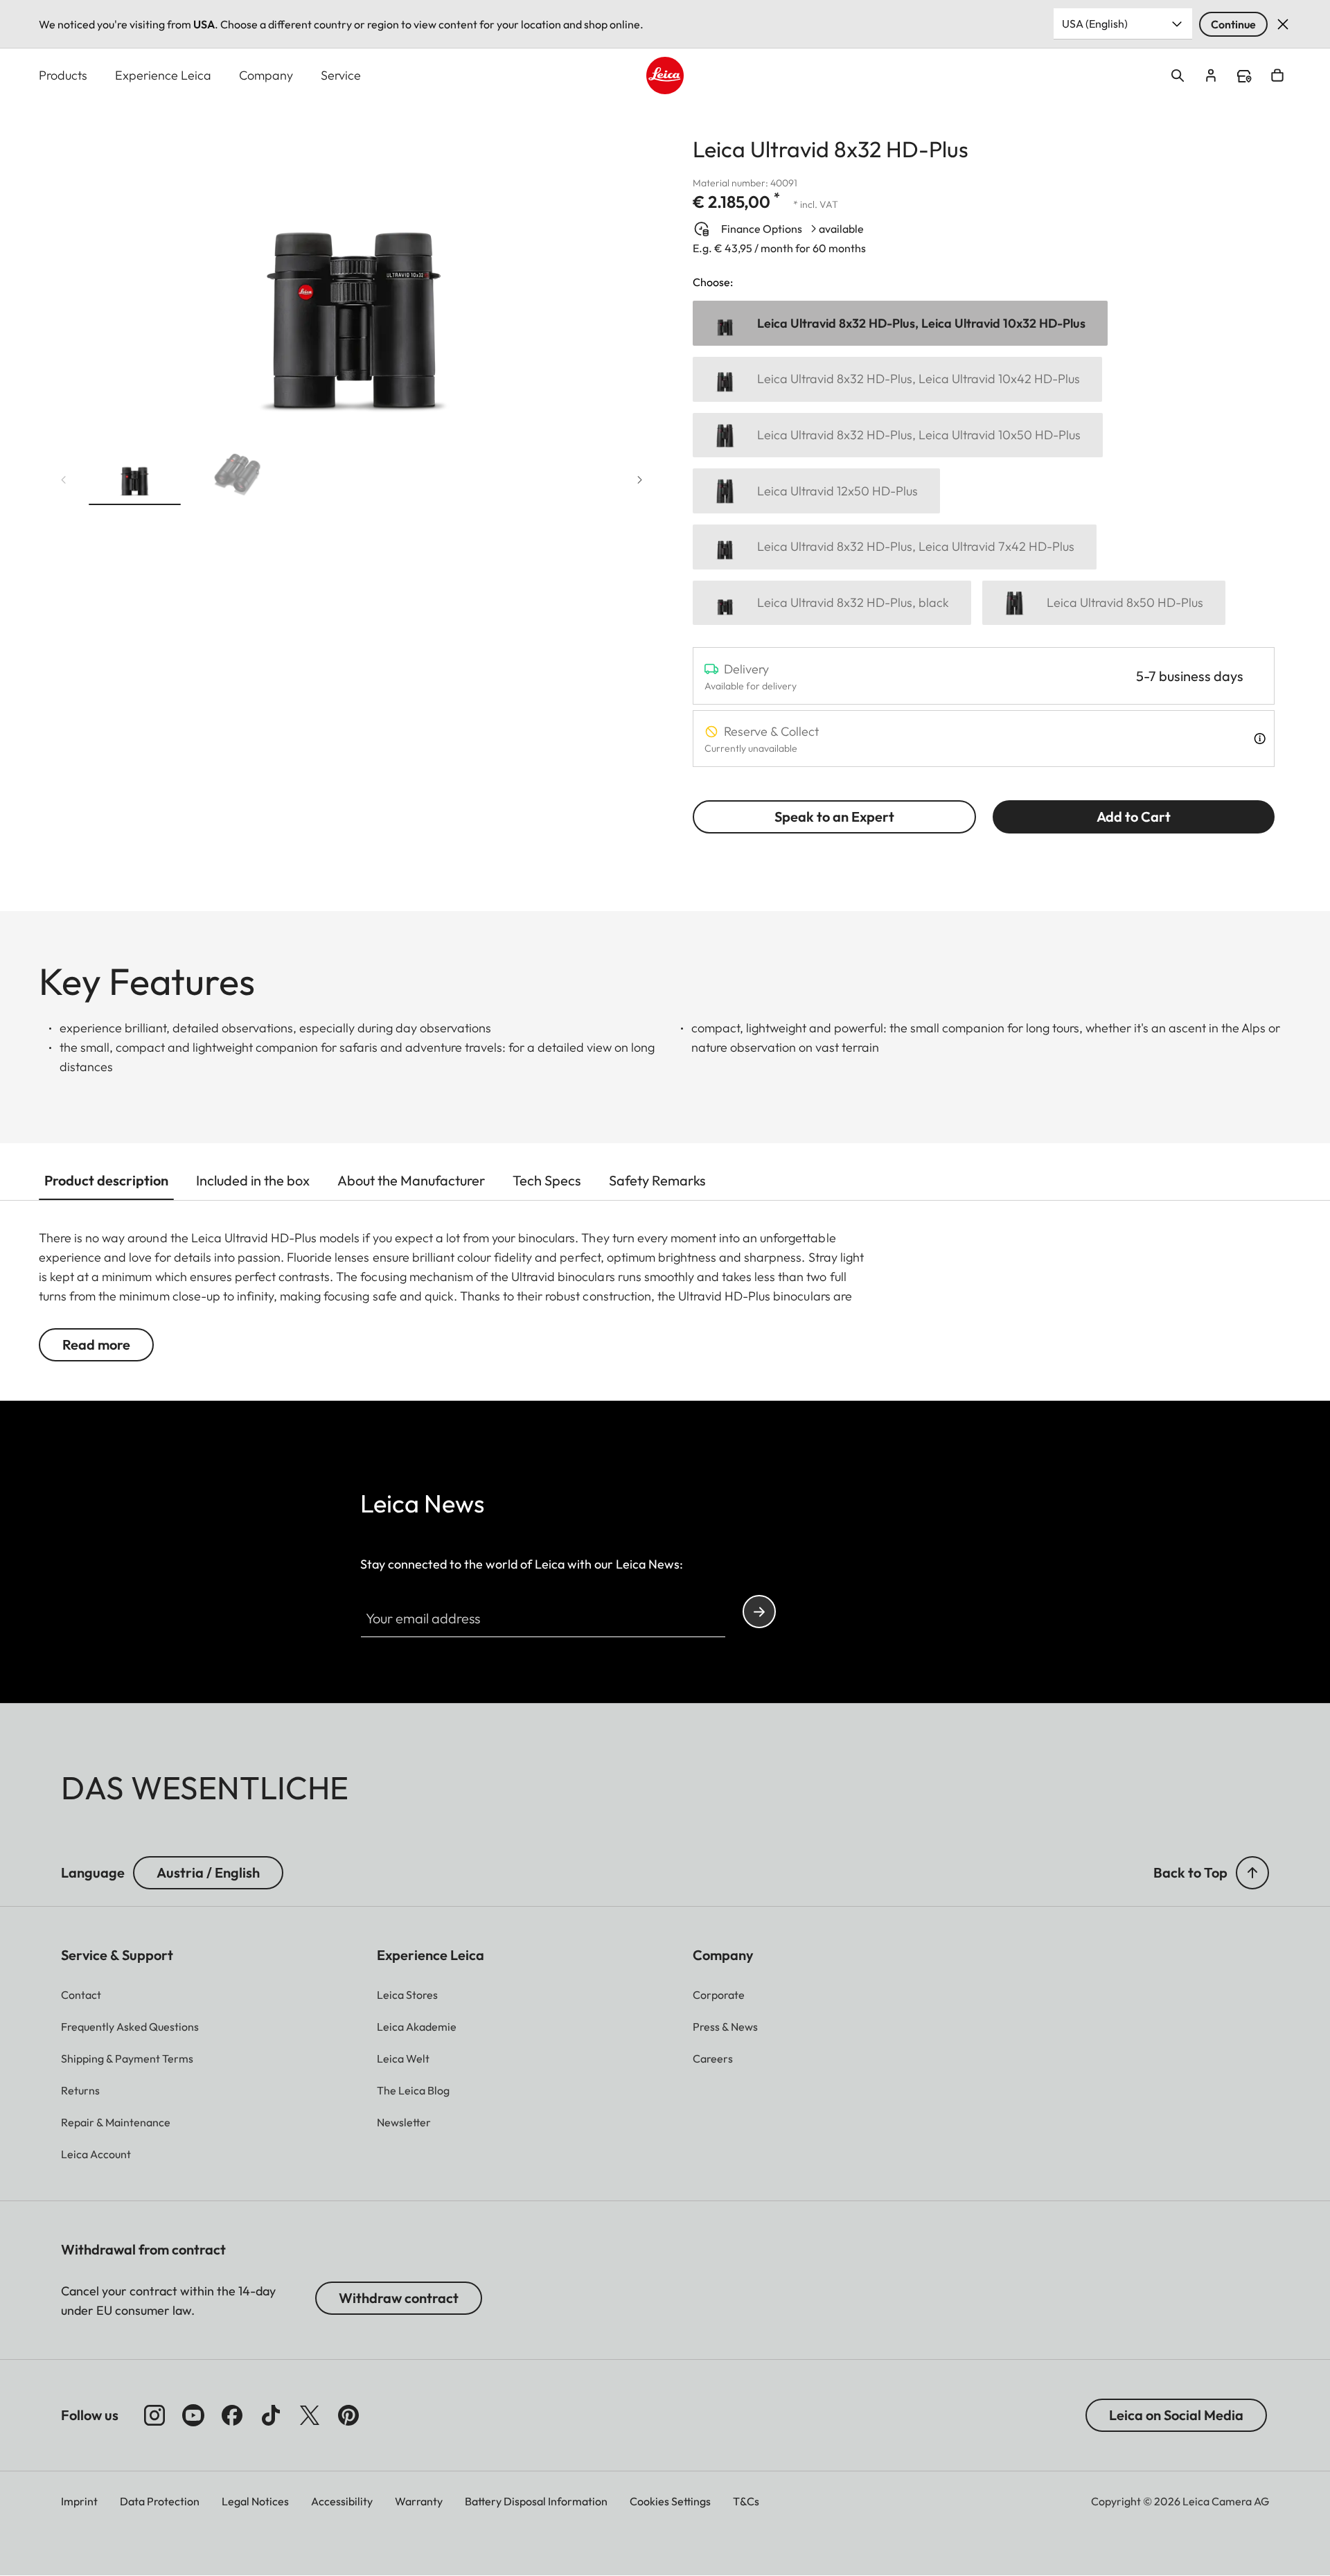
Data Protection (160, 2501)
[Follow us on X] (310, 2415)
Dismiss (1283, 24)
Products (63, 75)
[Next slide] (640, 480)
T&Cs (746, 2501)
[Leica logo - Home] (665, 76)
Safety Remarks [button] (657, 1180)
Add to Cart (1134, 817)
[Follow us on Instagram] (154, 2415)
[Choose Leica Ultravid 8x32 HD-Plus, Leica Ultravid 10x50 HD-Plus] (898, 435)
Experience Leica (163, 75)
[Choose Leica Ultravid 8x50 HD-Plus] (1104, 603)
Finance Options (762, 229)
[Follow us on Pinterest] (348, 2415)
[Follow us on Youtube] (193, 2415)
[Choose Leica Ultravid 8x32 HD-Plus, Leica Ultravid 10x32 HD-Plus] (900, 323)
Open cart (1277, 76)
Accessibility (342, 2501)
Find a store (1244, 76)
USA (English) (1095, 24)
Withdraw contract (399, 2298)
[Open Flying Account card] (1211, 76)
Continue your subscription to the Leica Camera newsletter (759, 1612)
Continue (1233, 24)
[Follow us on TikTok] (271, 2415)
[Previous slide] (64, 480)
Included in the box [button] (253, 1180)
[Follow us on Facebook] (232, 2415)
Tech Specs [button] (547, 1180)
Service (341, 75)
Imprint (79, 2501)
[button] (135, 477)
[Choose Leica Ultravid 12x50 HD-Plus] (816, 491)
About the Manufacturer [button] (411, 1180)
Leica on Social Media (1176, 2415)
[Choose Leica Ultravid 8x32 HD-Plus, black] (832, 603)
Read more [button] (96, 1344)
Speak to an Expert (834, 817)
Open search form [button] (1178, 76)
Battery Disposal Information (536, 2501)
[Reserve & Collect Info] (1260, 739)
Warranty (419, 2501)
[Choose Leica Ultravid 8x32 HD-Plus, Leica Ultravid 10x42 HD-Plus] (897, 379)
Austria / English (208, 1872)
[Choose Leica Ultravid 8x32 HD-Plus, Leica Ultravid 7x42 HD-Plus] (895, 547)
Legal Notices (255, 2501)
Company (266, 75)
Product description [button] (106, 1180)
